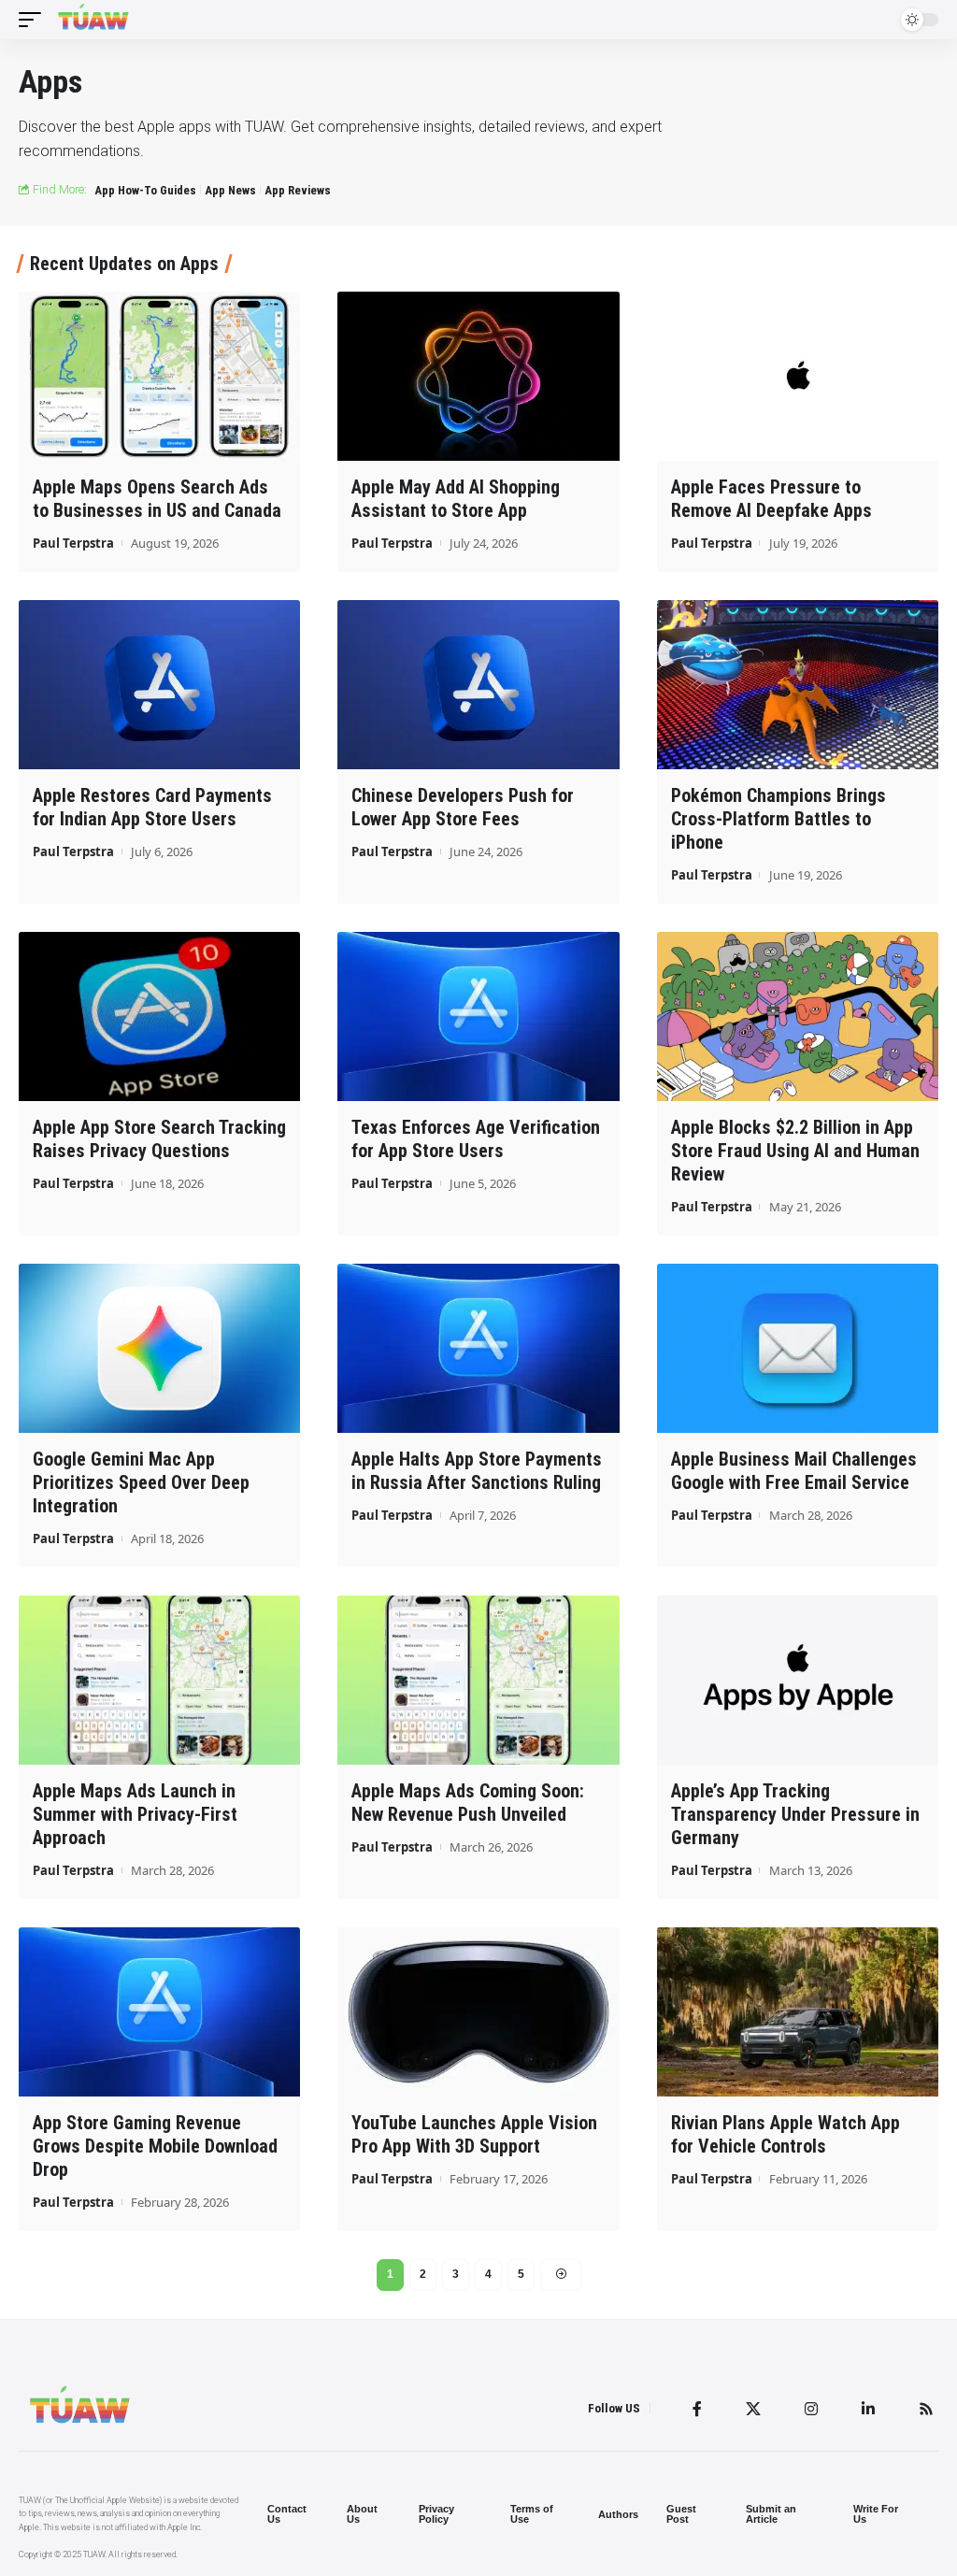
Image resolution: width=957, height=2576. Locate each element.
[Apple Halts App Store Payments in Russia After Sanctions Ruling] (478, 1348)
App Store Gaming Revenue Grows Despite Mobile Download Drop (155, 2146)
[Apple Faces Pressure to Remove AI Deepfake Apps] (798, 376)
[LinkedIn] (868, 2409)
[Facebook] (697, 2409)
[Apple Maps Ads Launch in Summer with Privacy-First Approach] (159, 1680)
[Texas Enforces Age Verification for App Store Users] (478, 1016)
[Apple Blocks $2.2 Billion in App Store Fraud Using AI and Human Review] (798, 1016)
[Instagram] (811, 2409)
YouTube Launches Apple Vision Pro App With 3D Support (474, 2134)
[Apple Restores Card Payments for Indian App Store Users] (159, 685)
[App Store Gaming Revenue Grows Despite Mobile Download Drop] (159, 2012)
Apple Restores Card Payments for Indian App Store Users (152, 807)
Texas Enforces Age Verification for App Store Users (476, 1139)
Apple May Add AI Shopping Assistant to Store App (456, 499)
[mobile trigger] (35, 20)
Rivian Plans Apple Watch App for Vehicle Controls (786, 2134)
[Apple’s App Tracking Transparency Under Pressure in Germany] (798, 1680)
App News (230, 190)
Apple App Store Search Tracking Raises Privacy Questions (159, 1139)
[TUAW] (93, 20)
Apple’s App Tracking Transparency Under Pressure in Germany (795, 1814)
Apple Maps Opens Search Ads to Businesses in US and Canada (157, 499)
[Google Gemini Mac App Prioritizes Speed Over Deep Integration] (159, 1348)
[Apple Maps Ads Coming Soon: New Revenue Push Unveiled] (478, 1680)
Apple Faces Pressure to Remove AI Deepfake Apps (771, 499)
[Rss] (926, 2409)
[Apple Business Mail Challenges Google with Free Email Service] (798, 1348)
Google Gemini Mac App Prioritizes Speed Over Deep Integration (141, 1482)
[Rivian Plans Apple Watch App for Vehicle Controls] (798, 2012)
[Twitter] (753, 2409)
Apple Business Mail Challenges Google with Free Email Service (794, 1471)
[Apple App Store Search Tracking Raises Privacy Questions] (159, 1016)
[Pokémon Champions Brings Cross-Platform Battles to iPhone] (798, 685)
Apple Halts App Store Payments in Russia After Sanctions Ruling (477, 1471)
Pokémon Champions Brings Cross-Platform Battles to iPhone (778, 819)
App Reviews (298, 190)
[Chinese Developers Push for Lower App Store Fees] (478, 685)
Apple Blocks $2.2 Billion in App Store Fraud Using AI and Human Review (795, 1151)
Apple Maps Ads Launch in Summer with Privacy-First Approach (135, 1814)
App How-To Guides (145, 190)
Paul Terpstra (73, 543)
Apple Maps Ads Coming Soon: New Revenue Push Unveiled (468, 1803)
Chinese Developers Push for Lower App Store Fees (463, 807)
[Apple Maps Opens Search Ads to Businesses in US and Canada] (159, 376)
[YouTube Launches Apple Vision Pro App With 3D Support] (478, 2012)
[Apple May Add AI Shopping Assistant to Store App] (478, 376)
